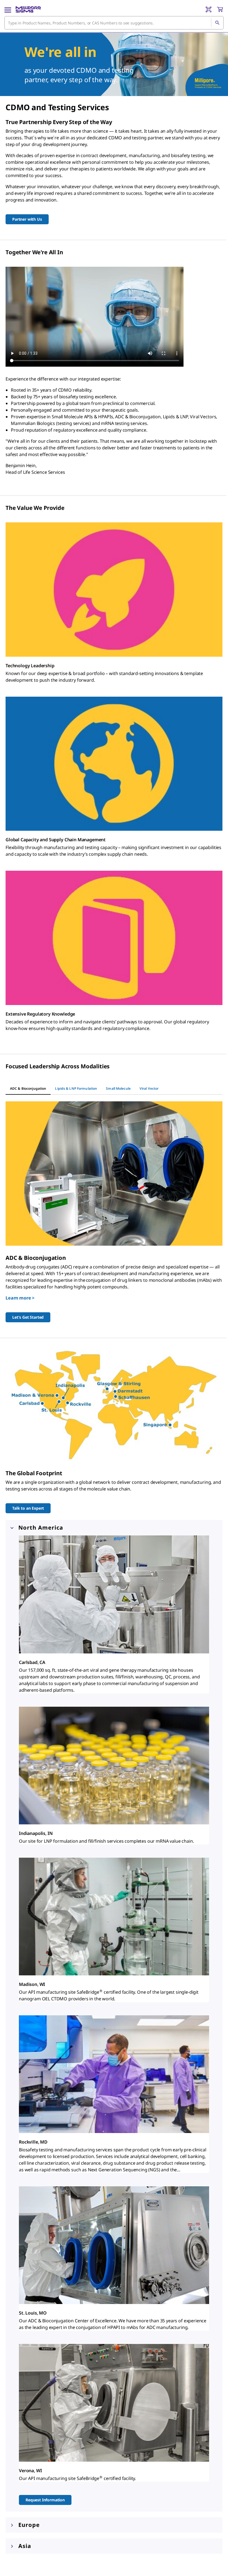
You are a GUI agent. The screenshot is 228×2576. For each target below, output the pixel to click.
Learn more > (20, 1298)
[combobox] (114, 23)
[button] (114, 1528)
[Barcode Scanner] (209, 9)
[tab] (28, 1089)
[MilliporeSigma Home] (28, 9)
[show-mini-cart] (220, 9)
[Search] (217, 23)
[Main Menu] (8, 9)
